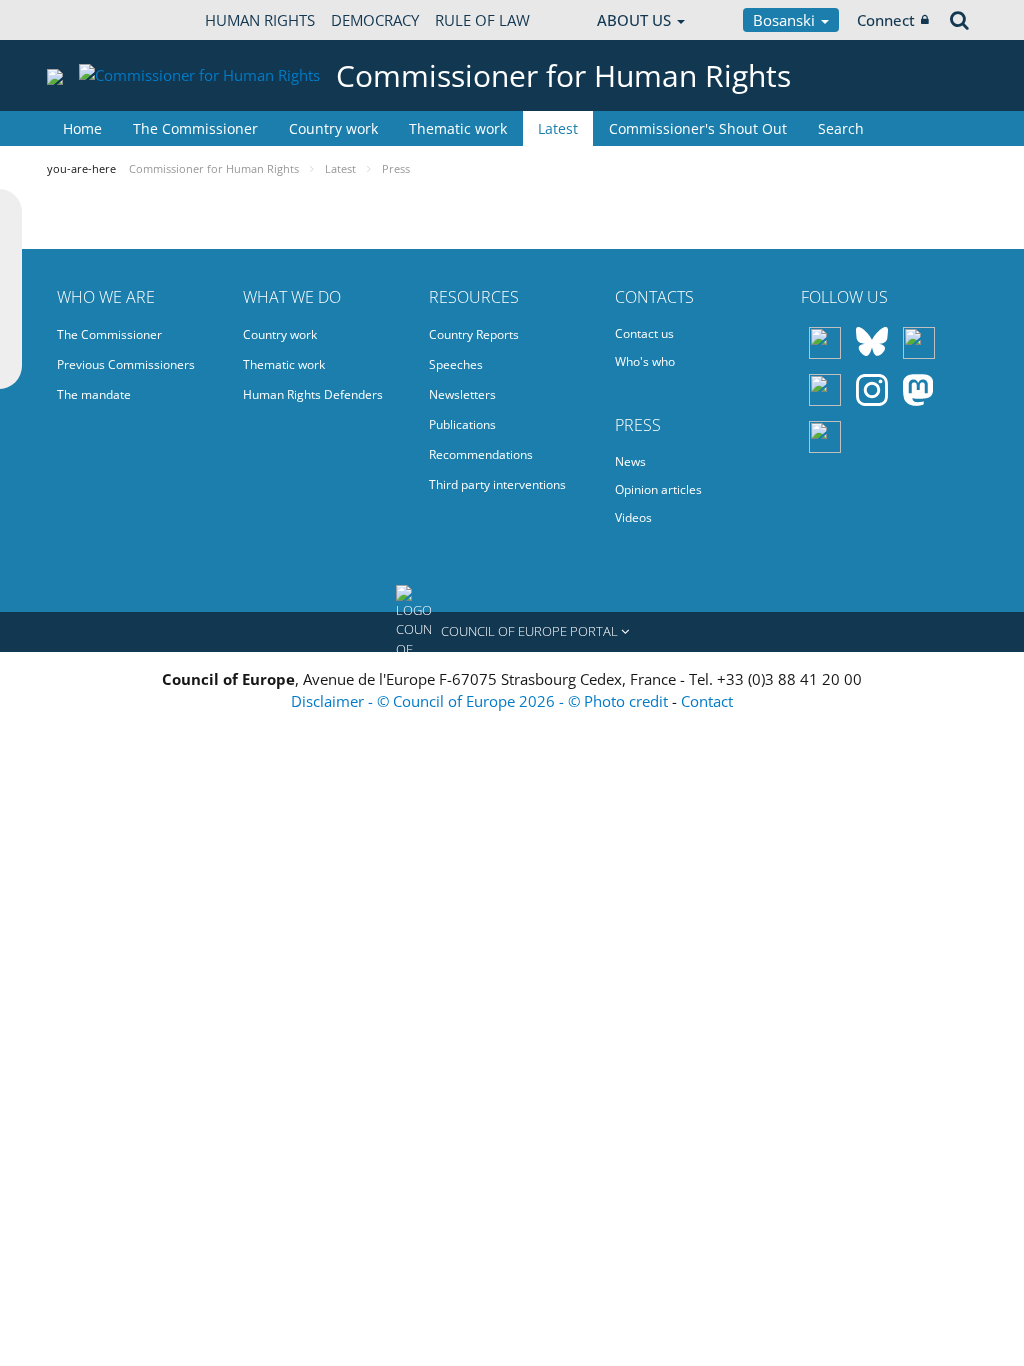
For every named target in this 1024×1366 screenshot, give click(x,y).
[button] (512, 632)
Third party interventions (497, 484)
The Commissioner (195, 128)
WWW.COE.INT (97, 20)
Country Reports (474, 334)
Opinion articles (658, 489)
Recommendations (481, 454)
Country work (333, 128)
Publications (462, 424)
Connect (886, 20)
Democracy (375, 20)
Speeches (456, 364)
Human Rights (260, 20)
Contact (707, 701)
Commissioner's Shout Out (698, 128)
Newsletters (462, 394)
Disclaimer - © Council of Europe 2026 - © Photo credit (481, 701)
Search (841, 128)
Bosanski (786, 20)
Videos (633, 517)
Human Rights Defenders (313, 394)
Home (82, 128)
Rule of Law (482, 20)
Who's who (645, 361)
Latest (558, 128)
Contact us (644, 333)
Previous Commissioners (126, 364)
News (630, 461)
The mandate (94, 394)
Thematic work (458, 128)
